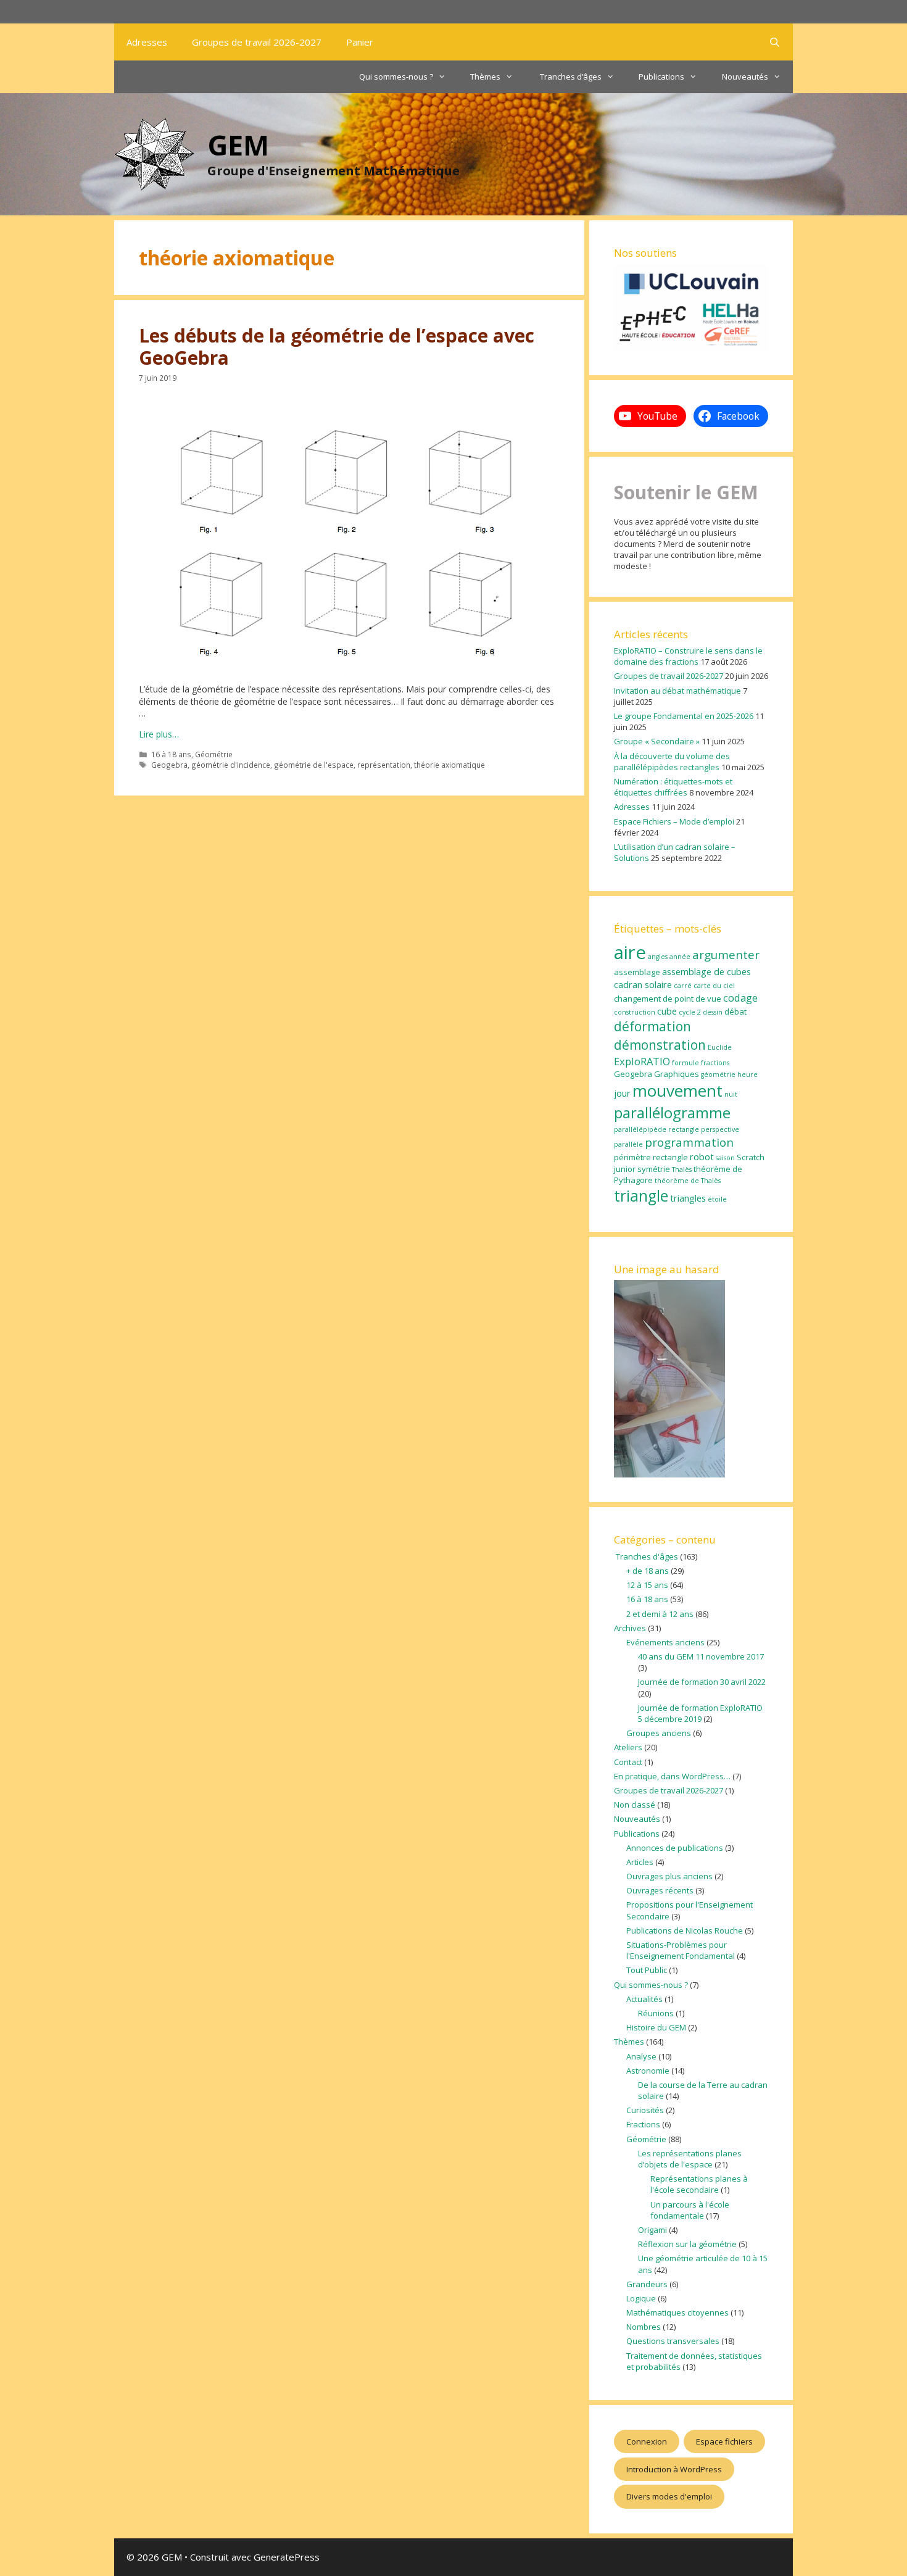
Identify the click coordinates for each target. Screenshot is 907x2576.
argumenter (726, 955)
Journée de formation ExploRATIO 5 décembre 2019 (700, 1713)
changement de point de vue (668, 999)
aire (630, 952)
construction (635, 1012)
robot (702, 1157)
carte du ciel (714, 986)
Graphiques (677, 1074)
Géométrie (214, 754)
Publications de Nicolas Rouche (685, 1930)
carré (683, 986)
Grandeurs (647, 2284)
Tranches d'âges (646, 1556)
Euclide (720, 1047)
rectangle (670, 1157)
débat (735, 1012)
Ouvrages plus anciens (669, 1876)
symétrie (654, 1169)
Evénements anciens (665, 1642)
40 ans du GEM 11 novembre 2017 (701, 1656)
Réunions (656, 2013)
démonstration (660, 1045)
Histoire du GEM (656, 2027)
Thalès (682, 1170)
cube (667, 1011)
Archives (630, 1628)
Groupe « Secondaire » (657, 741)
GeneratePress (287, 2557)
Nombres (644, 2327)
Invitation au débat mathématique (677, 691)
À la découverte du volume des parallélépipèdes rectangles (672, 762)
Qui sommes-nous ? (396, 77)
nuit (731, 1094)
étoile (717, 1199)
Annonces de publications (675, 1848)
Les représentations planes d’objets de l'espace (690, 2159)
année (680, 957)
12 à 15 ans (647, 1585)
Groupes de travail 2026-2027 (257, 42)
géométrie (718, 1074)
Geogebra (169, 765)
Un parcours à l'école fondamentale (690, 2210)
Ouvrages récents (660, 1890)
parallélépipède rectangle (656, 1129)
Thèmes (485, 77)
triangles (688, 1198)
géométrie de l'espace (314, 765)
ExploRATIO (642, 1061)
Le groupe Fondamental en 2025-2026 (684, 716)
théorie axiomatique (449, 765)
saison (725, 1158)
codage (740, 998)
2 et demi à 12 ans (660, 1614)
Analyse (641, 2056)
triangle (641, 1196)
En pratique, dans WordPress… (672, 1776)
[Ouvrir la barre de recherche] (775, 42)
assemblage (637, 972)
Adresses (147, 42)
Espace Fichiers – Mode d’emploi (674, 821)
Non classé (635, 1805)
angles (658, 957)
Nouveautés (745, 77)
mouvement (677, 1091)
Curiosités (645, 2110)
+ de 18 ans (648, 1571)
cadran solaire (643, 984)
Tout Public (647, 1970)
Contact (628, 1762)
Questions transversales (673, 2341)
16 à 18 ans (171, 754)
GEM (238, 145)
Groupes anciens (659, 1733)
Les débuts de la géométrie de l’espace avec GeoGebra (337, 347)
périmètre (632, 1157)
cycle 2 (690, 1012)
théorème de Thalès (688, 1181)
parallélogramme (672, 1112)
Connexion (647, 2441)
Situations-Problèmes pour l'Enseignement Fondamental (681, 1950)
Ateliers (628, 1747)
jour (622, 1093)
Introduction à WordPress (674, 2469)
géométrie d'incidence (231, 765)
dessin (713, 1012)
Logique (641, 2298)
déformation (652, 1026)
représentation (384, 765)
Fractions (643, 2124)
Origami (652, 2230)
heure (748, 1074)
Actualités (644, 1999)
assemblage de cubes (706, 971)
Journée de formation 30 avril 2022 (702, 1682)
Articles (640, 1862)
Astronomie (648, 2071)
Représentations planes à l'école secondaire (699, 2184)
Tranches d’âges (570, 77)
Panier (360, 42)
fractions (715, 1063)
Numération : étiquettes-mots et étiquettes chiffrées (673, 787)
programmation (689, 1142)
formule (685, 1063)
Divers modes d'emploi (669, 2496)
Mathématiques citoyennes (677, 2312)
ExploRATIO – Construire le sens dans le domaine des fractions (688, 656)
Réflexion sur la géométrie (687, 2244)
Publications (661, 77)
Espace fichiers (724, 2441)
